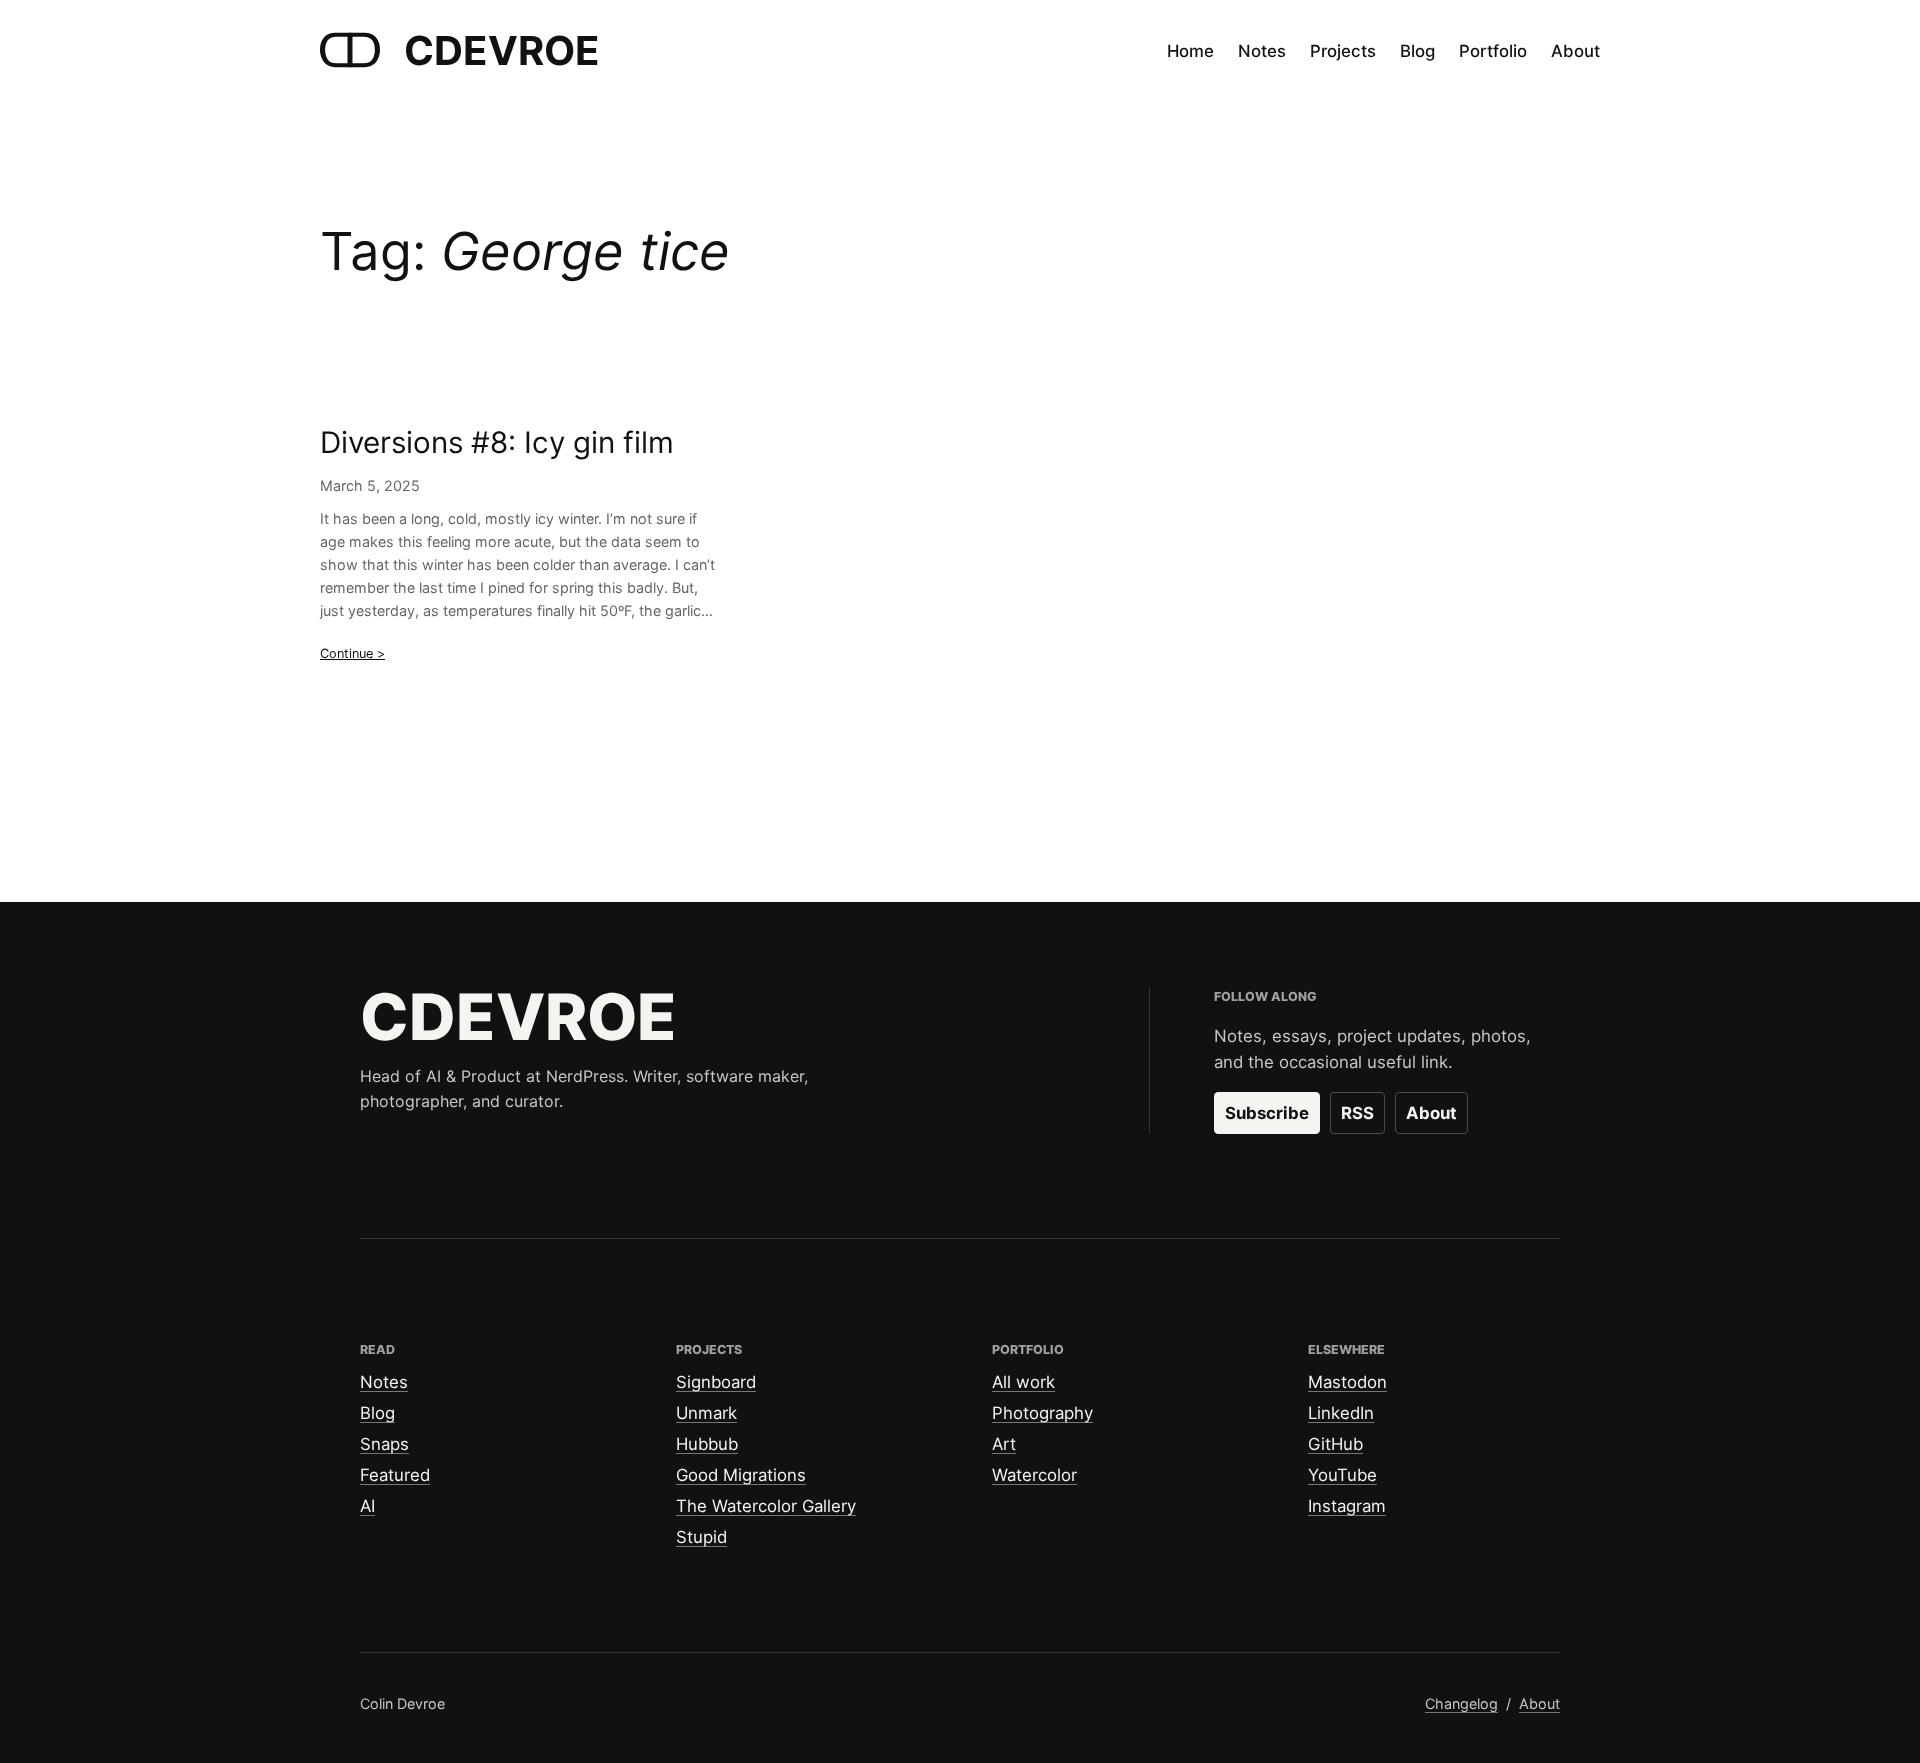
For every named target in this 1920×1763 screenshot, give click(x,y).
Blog (377, 1413)
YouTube (1342, 1475)
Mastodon (1347, 1382)
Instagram (1347, 1506)
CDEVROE (502, 50)
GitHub (1335, 1444)
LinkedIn (1341, 1413)
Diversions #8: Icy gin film (497, 442)
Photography (1042, 1413)
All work (1023, 1382)
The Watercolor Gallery (766, 1506)
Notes (384, 1382)
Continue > (352, 653)
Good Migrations (741, 1475)
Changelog (1461, 1703)
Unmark (706, 1413)
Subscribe (1267, 1113)
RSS (1357, 1113)
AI (367, 1506)
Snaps (384, 1444)
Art (1004, 1444)
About (1431, 1113)
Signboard (716, 1382)
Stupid (701, 1537)
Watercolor (1034, 1475)
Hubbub (707, 1444)
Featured (395, 1475)
